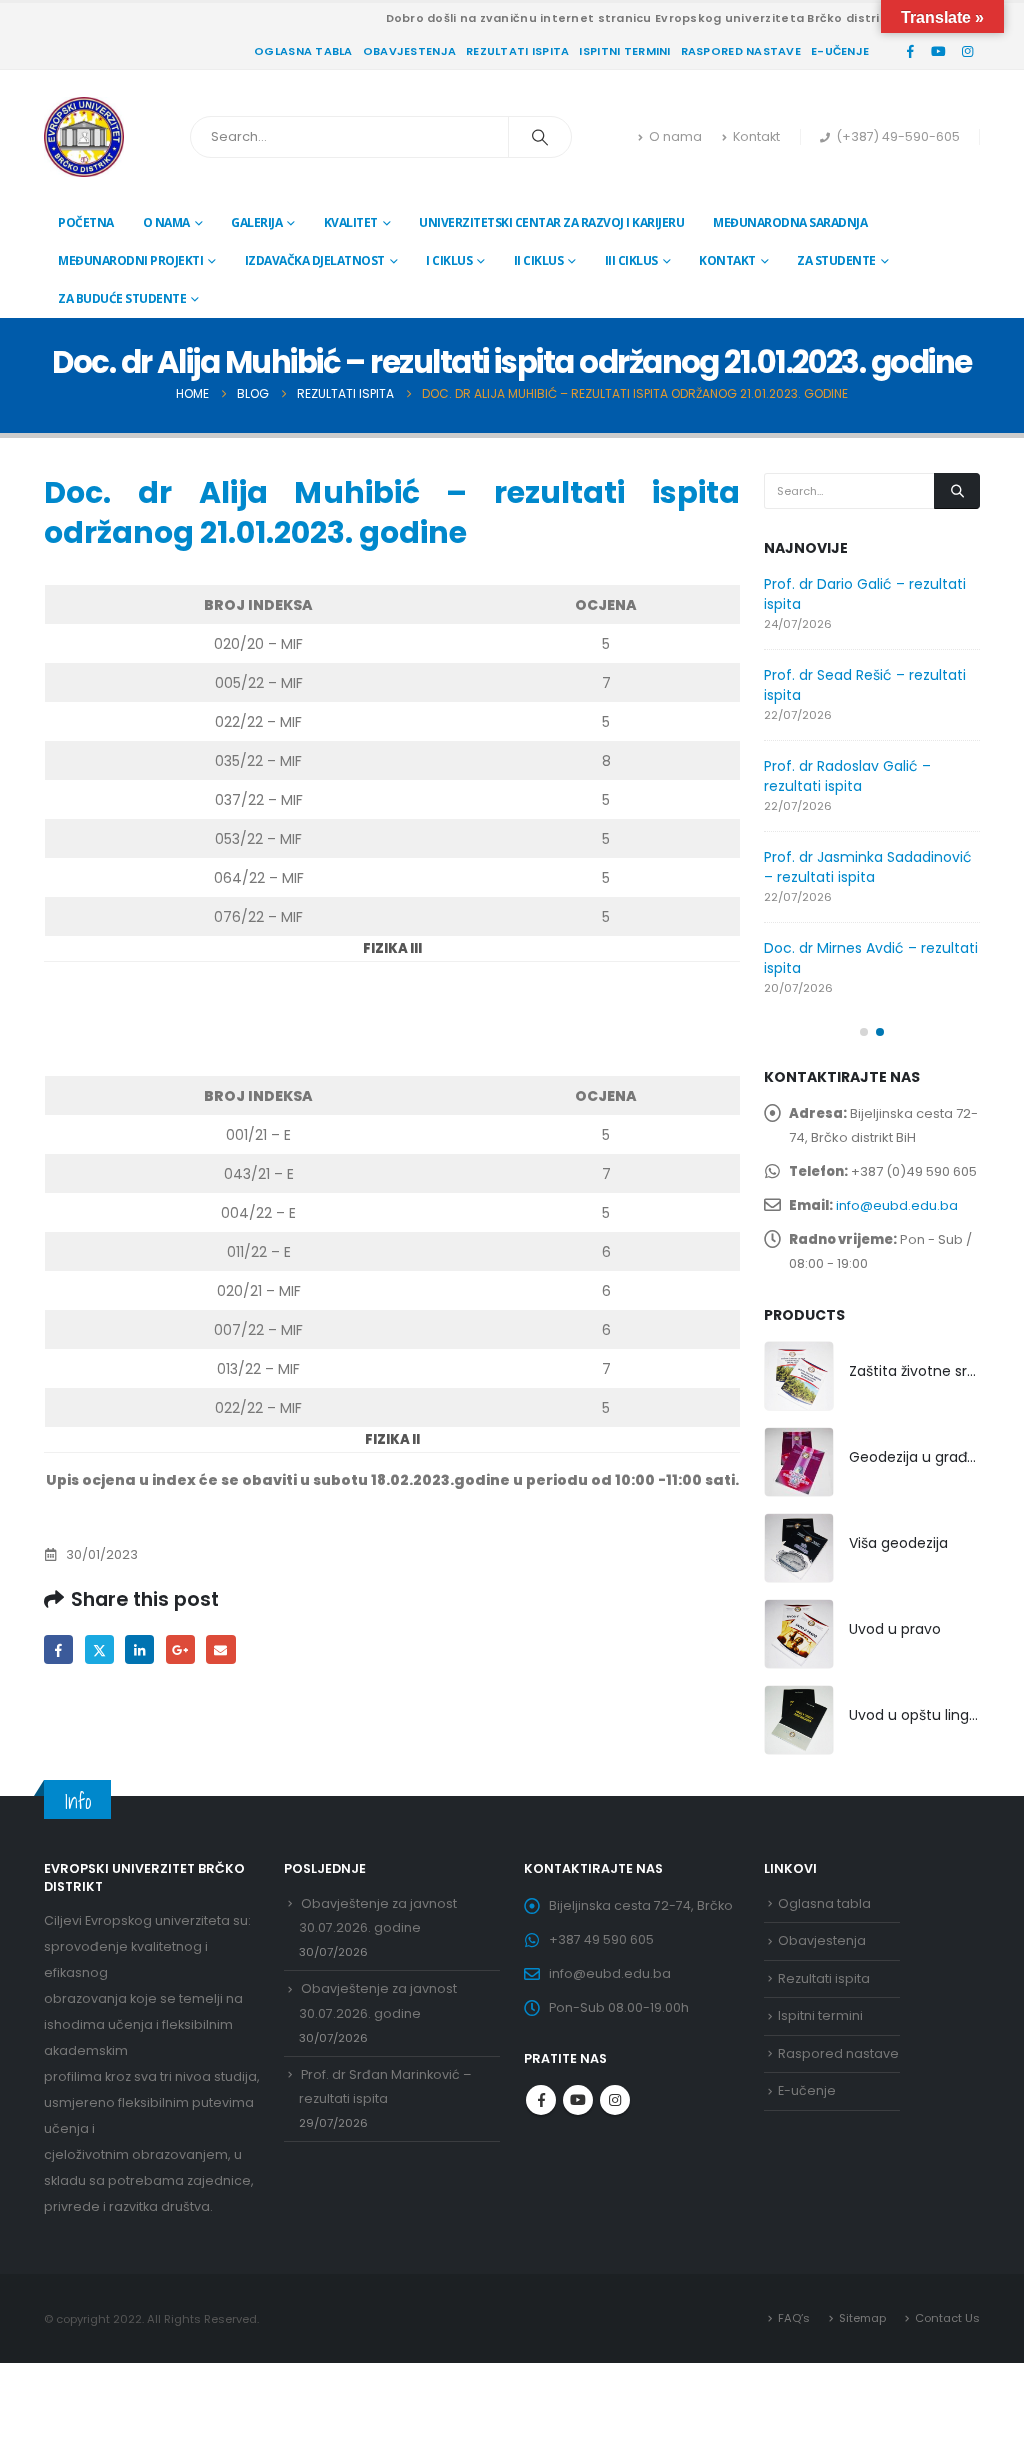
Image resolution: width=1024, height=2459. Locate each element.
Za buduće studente (122, 298)
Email (220, 1649)
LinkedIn (139, 1649)
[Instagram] (967, 51)
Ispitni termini (624, 51)
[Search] (540, 137)
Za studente (836, 260)
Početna (86, 222)
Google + (180, 1649)
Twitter (99, 1649)
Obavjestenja (409, 51)
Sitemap (862, 2318)
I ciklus (449, 260)
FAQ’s (794, 2318)
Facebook (58, 1649)
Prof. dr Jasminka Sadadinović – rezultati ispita (868, 867)
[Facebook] (910, 51)
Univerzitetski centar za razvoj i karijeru (551, 222)
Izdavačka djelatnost (315, 260)
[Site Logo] (84, 137)
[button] (864, 1032)
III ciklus (631, 260)
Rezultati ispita (517, 51)
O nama (675, 136)
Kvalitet (351, 222)
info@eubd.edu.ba (897, 1205)
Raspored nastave (741, 51)
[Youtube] (939, 51)
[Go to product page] (799, 1376)
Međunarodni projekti (130, 260)
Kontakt (756, 136)
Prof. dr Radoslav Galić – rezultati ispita (847, 776)
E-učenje (840, 51)
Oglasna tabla (303, 51)
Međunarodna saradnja (790, 222)
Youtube (578, 2100)
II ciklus (539, 260)
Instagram (615, 2100)
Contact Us (947, 2318)
